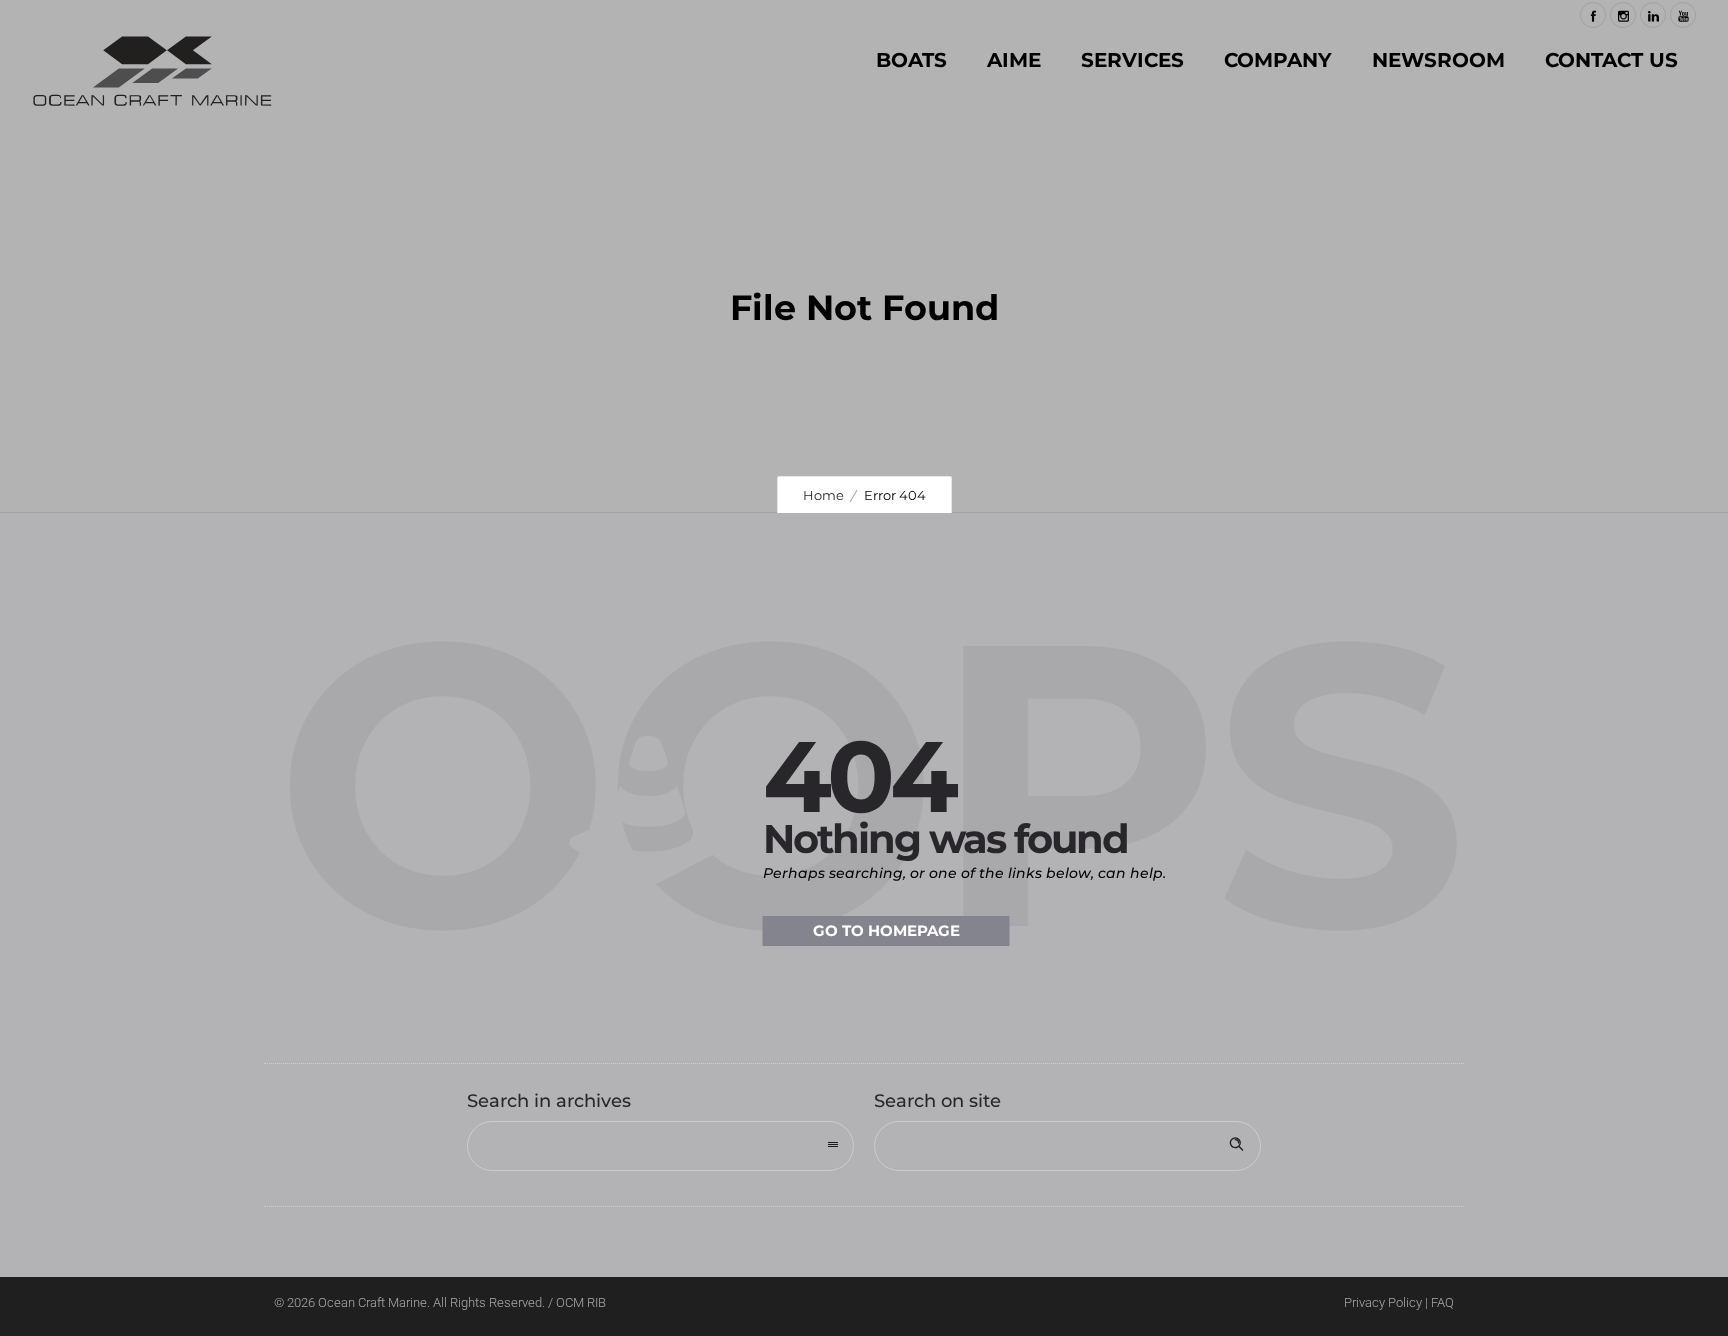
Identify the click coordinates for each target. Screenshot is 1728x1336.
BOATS (911, 60)
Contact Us (1611, 60)
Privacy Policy (1383, 1302)
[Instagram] (1623, 15)
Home (823, 495)
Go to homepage (886, 930)
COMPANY (1278, 60)
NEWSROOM (1438, 60)
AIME (1014, 60)
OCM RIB (581, 1302)
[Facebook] (1593, 15)
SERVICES (1132, 60)
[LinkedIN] (1653, 15)
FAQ (1442, 1302)
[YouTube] (1683, 15)
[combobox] (660, 1146)
